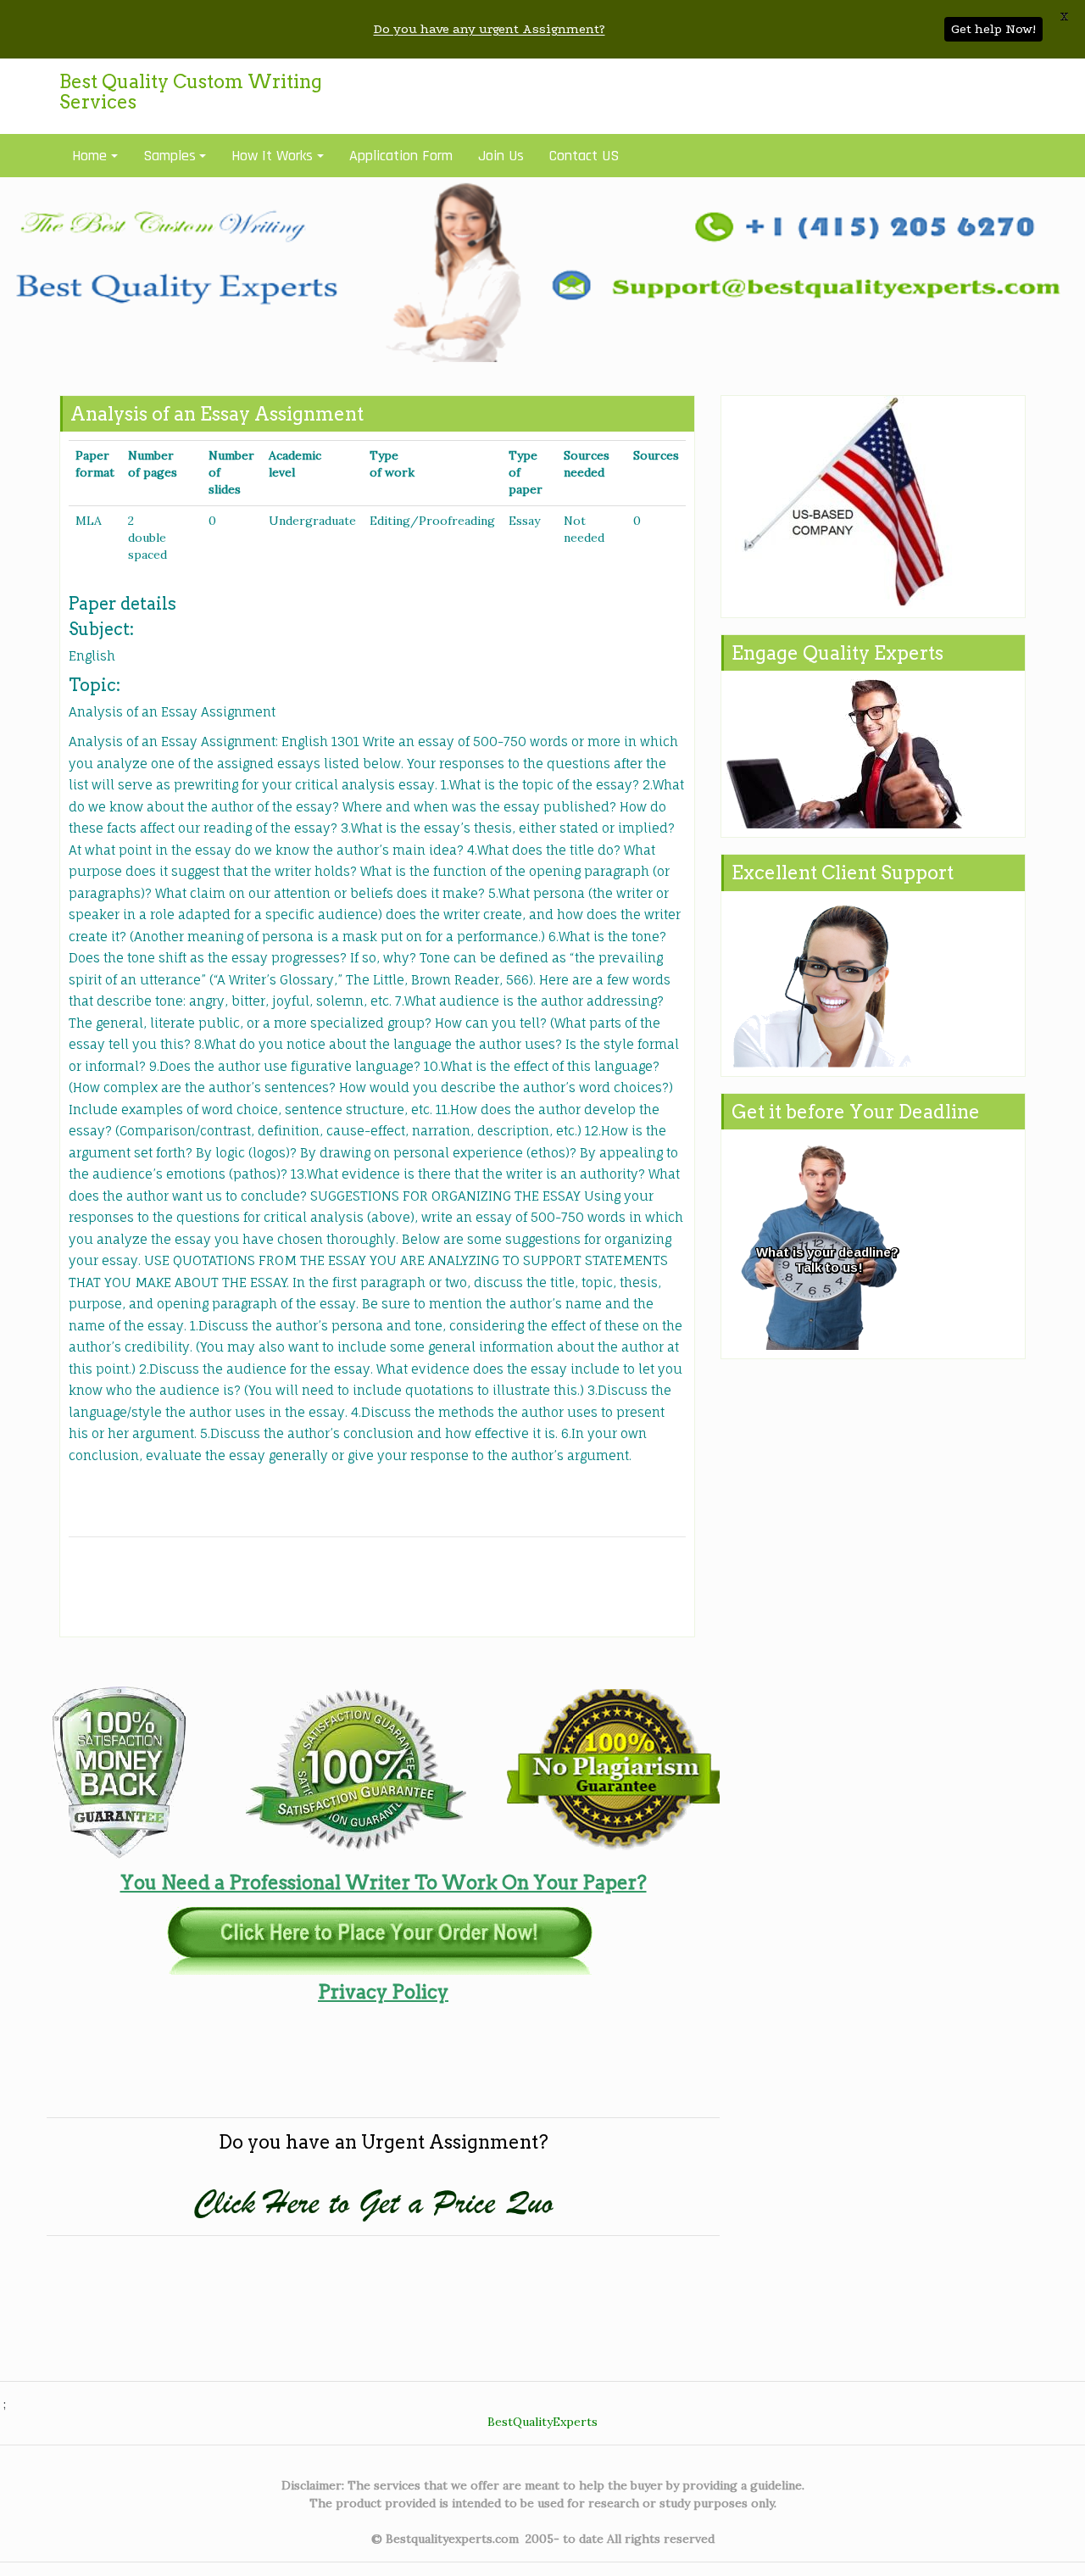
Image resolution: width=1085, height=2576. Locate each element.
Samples (170, 156)
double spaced (147, 546)
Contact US (584, 156)
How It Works (272, 156)
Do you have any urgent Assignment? (490, 29)
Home (89, 156)
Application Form (401, 156)
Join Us (501, 156)
